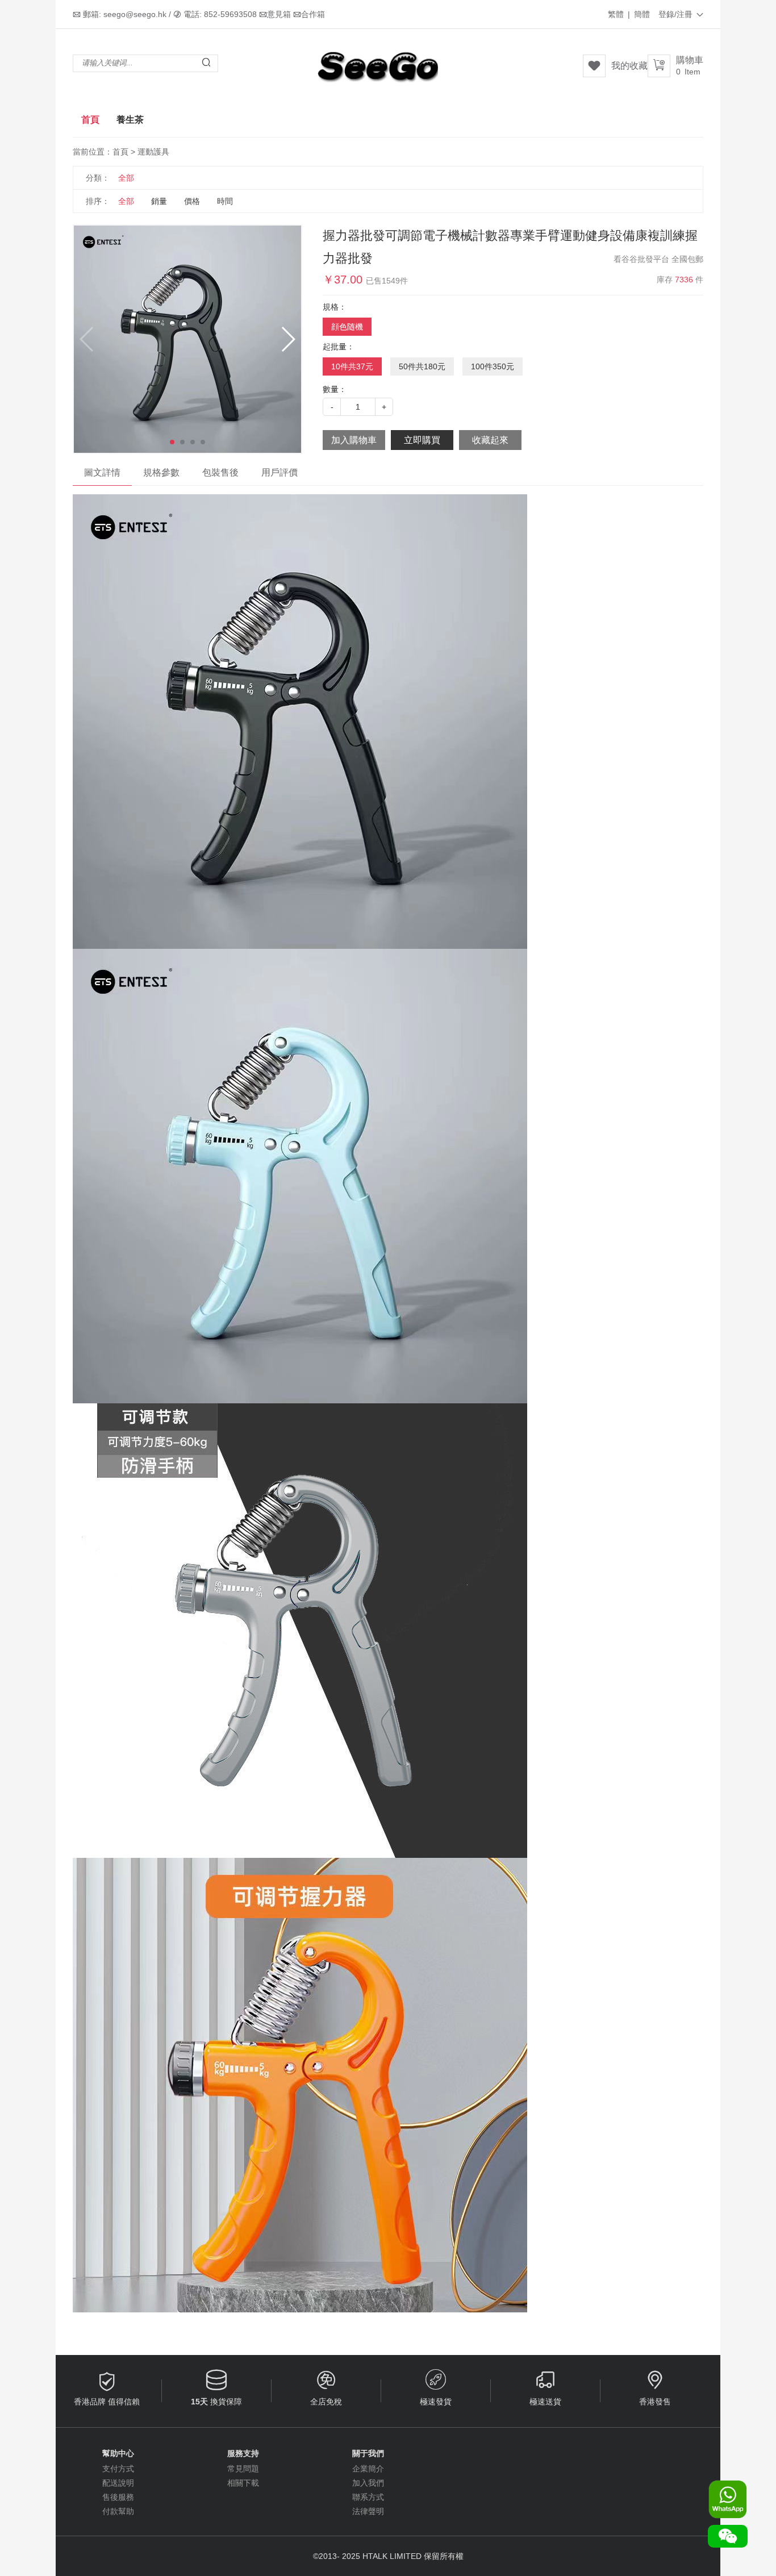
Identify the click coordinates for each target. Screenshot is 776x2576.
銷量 (159, 201)
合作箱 (313, 14)
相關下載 (243, 2483)
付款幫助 (118, 2511)
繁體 (616, 14)
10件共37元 (352, 366)
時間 (225, 201)
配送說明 (118, 2483)
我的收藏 (629, 66)
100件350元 (493, 366)
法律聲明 (368, 2511)
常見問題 (243, 2469)
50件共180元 (422, 366)
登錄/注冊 (681, 14)
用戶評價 (279, 472)
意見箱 (279, 14)
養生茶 (130, 120)
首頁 (90, 120)
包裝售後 (220, 472)
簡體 (642, 14)
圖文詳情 (102, 472)
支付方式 (118, 2469)
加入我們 (368, 2483)
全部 (126, 178)
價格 (192, 201)
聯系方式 (368, 2497)
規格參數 (161, 472)
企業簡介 (368, 2469)
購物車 (690, 66)
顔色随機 (347, 327)
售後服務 (118, 2497)
